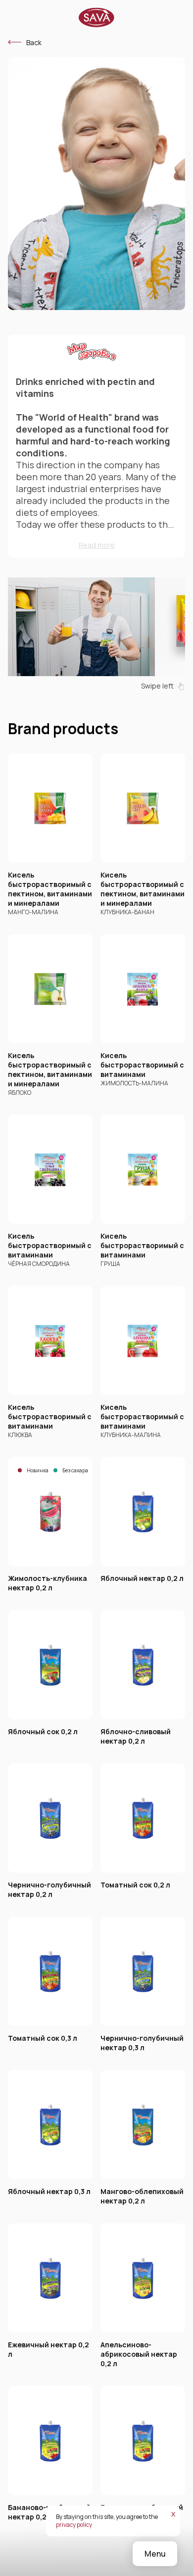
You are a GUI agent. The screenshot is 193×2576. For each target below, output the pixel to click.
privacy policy (74, 2525)
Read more (97, 545)
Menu (155, 2554)
